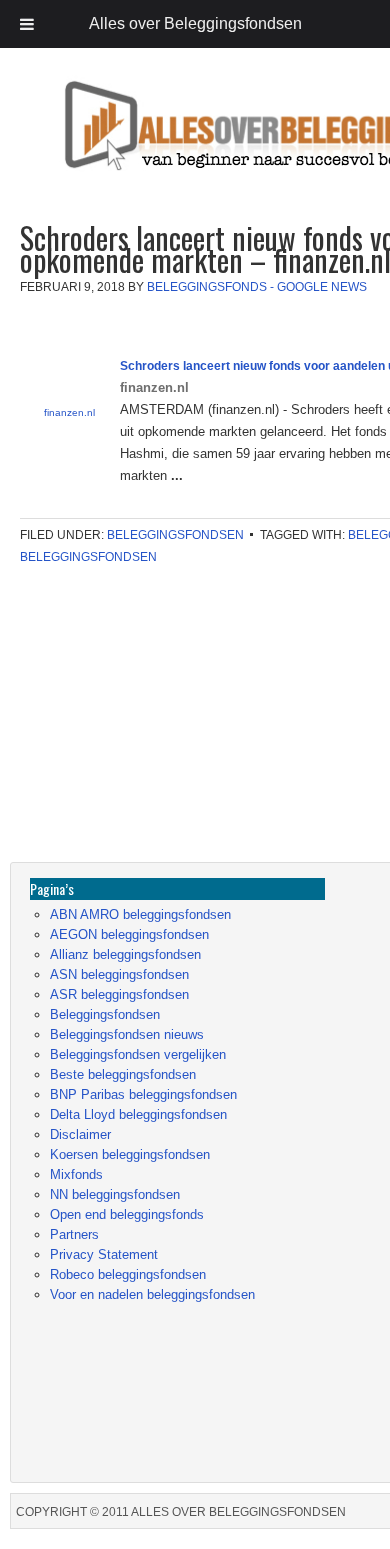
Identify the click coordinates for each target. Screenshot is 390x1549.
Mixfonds (76, 1174)
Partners (74, 1234)
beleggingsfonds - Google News (257, 287)
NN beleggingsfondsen (115, 1194)
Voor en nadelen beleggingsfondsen (152, 1294)
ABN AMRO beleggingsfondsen (140, 914)
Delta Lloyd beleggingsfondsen (138, 1114)
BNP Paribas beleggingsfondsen (143, 1094)
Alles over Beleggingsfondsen (155, 144)
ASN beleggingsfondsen (119, 974)
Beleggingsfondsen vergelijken (138, 1054)
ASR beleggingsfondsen (119, 994)
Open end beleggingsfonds (127, 1214)
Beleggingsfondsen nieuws (127, 1034)
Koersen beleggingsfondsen (130, 1154)
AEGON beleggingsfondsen (129, 934)
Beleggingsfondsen (175, 535)
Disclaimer (80, 1134)
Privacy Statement (104, 1254)
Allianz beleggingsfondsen (125, 954)
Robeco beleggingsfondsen (128, 1274)
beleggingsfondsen (88, 557)
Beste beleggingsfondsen (123, 1074)
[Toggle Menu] (27, 24)
